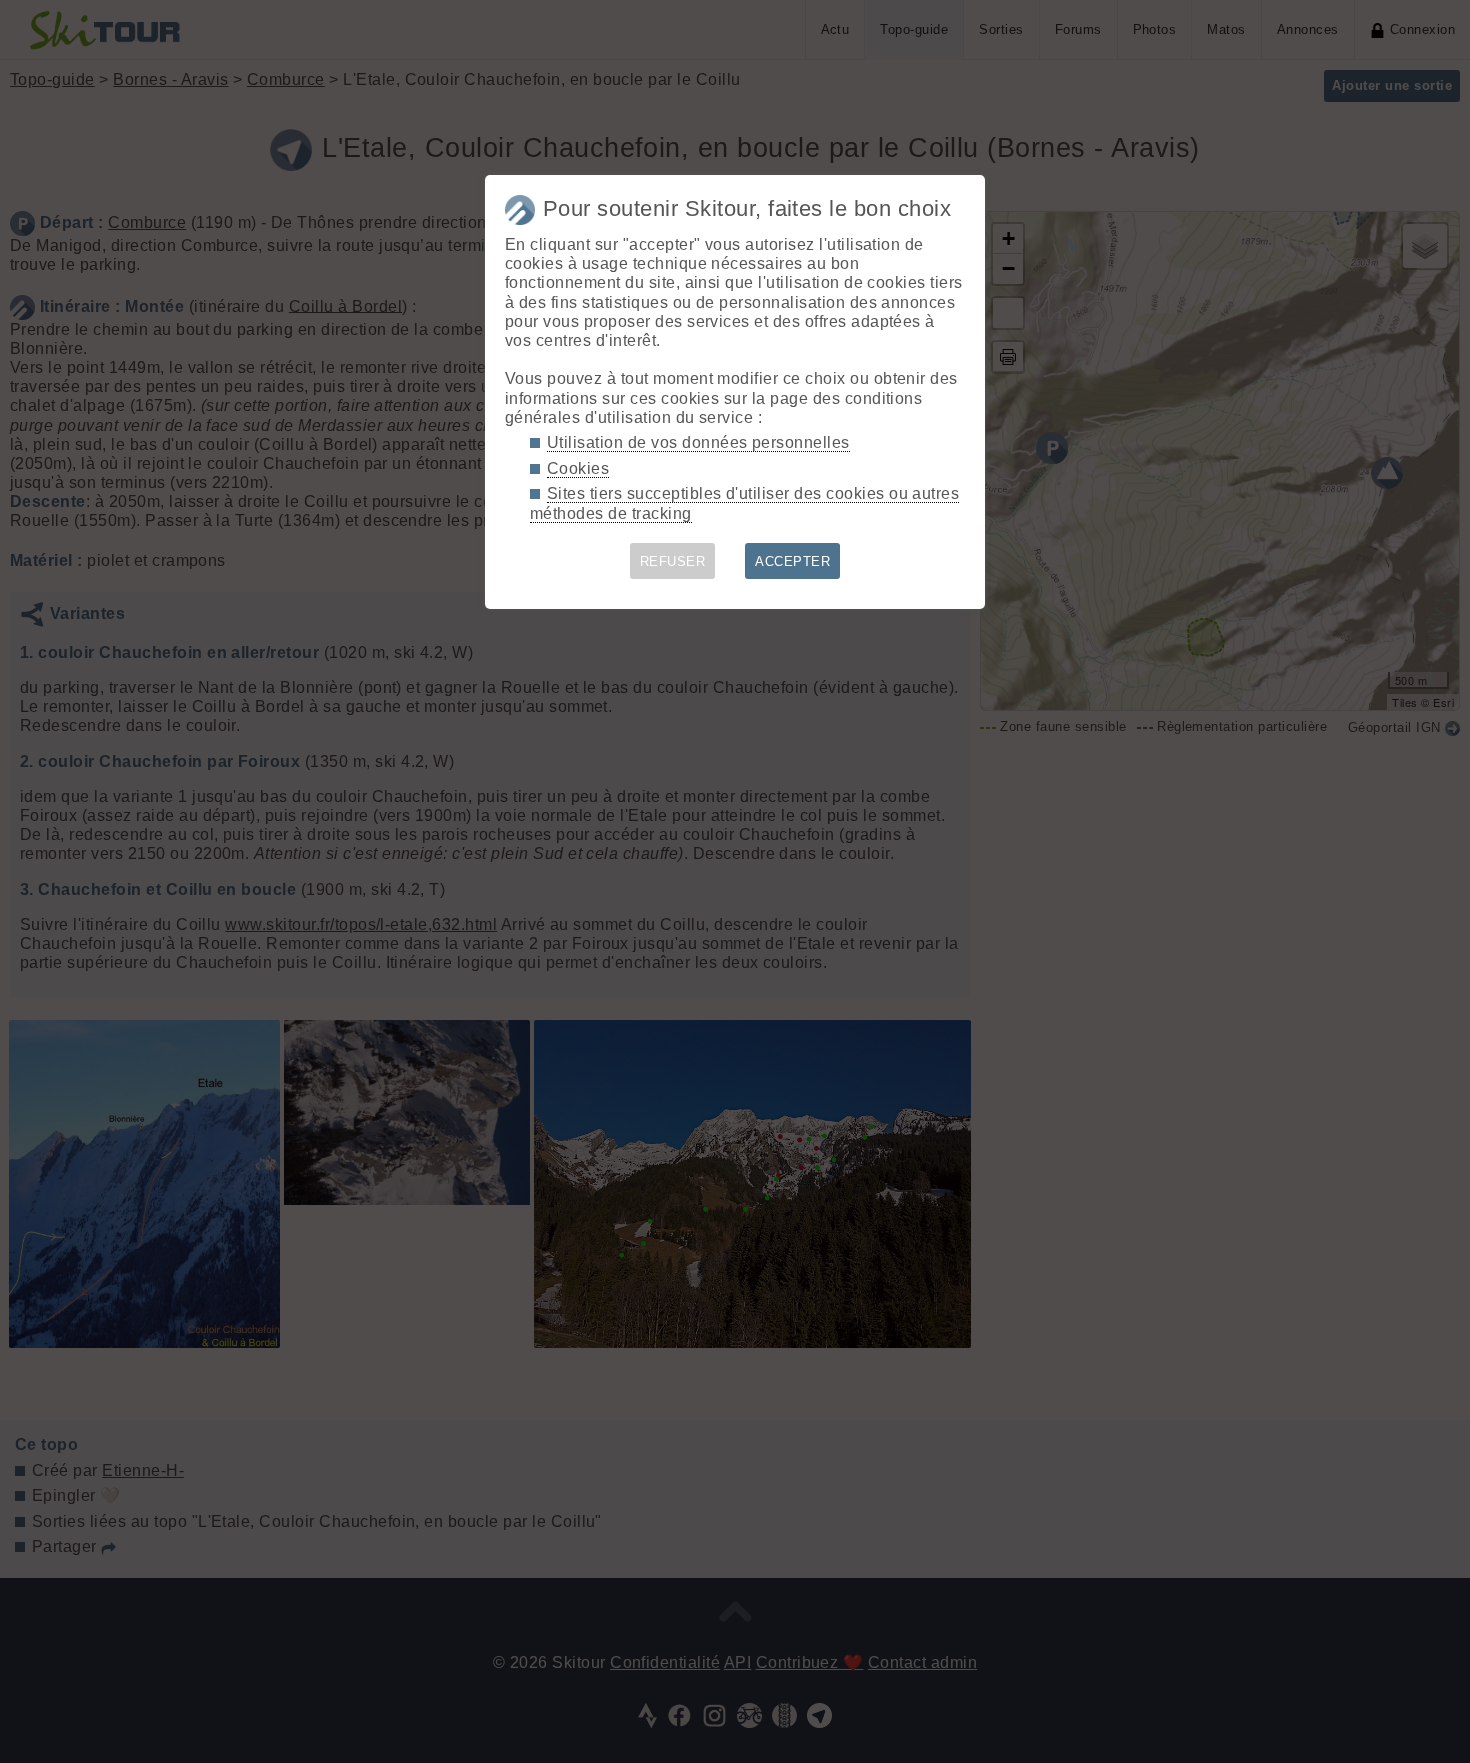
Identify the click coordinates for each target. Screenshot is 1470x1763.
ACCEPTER (792, 561)
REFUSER (672, 561)
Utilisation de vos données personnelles (698, 442)
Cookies (578, 468)
